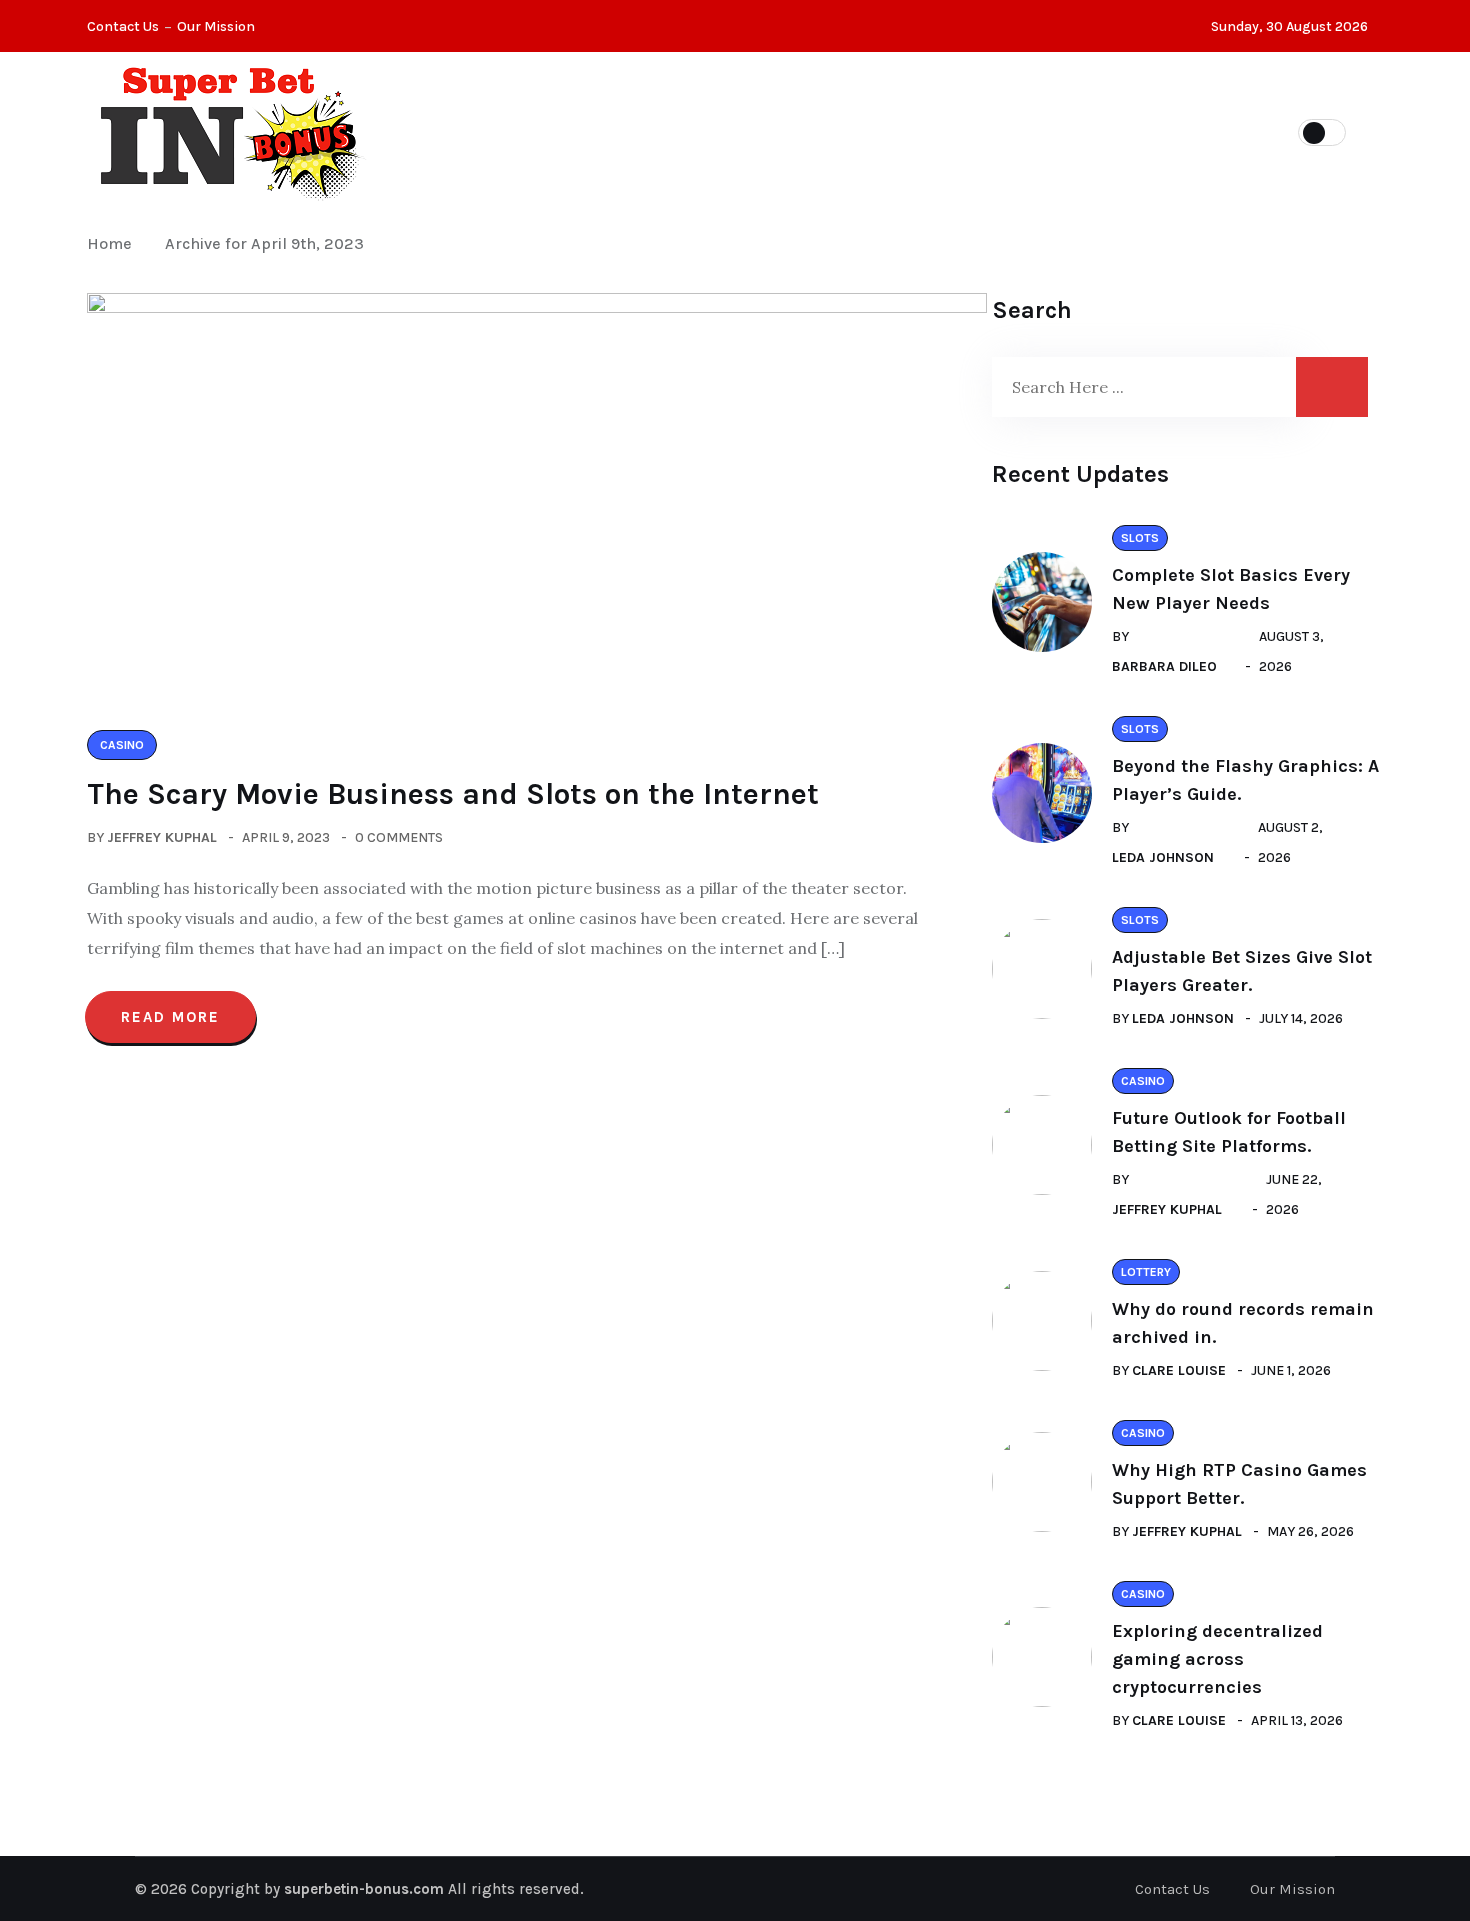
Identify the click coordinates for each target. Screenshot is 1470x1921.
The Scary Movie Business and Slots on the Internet (453, 794)
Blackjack (726, 131)
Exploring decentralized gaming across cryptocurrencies (1217, 1659)
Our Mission (216, 26)
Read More (170, 1017)
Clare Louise (1179, 1370)
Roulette (858, 131)
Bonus (1071, 131)
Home (113, 243)
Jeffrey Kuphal (162, 837)
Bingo (971, 131)
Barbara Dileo (1164, 666)
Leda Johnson (1163, 857)
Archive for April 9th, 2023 (264, 243)
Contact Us (123, 26)
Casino (604, 131)
